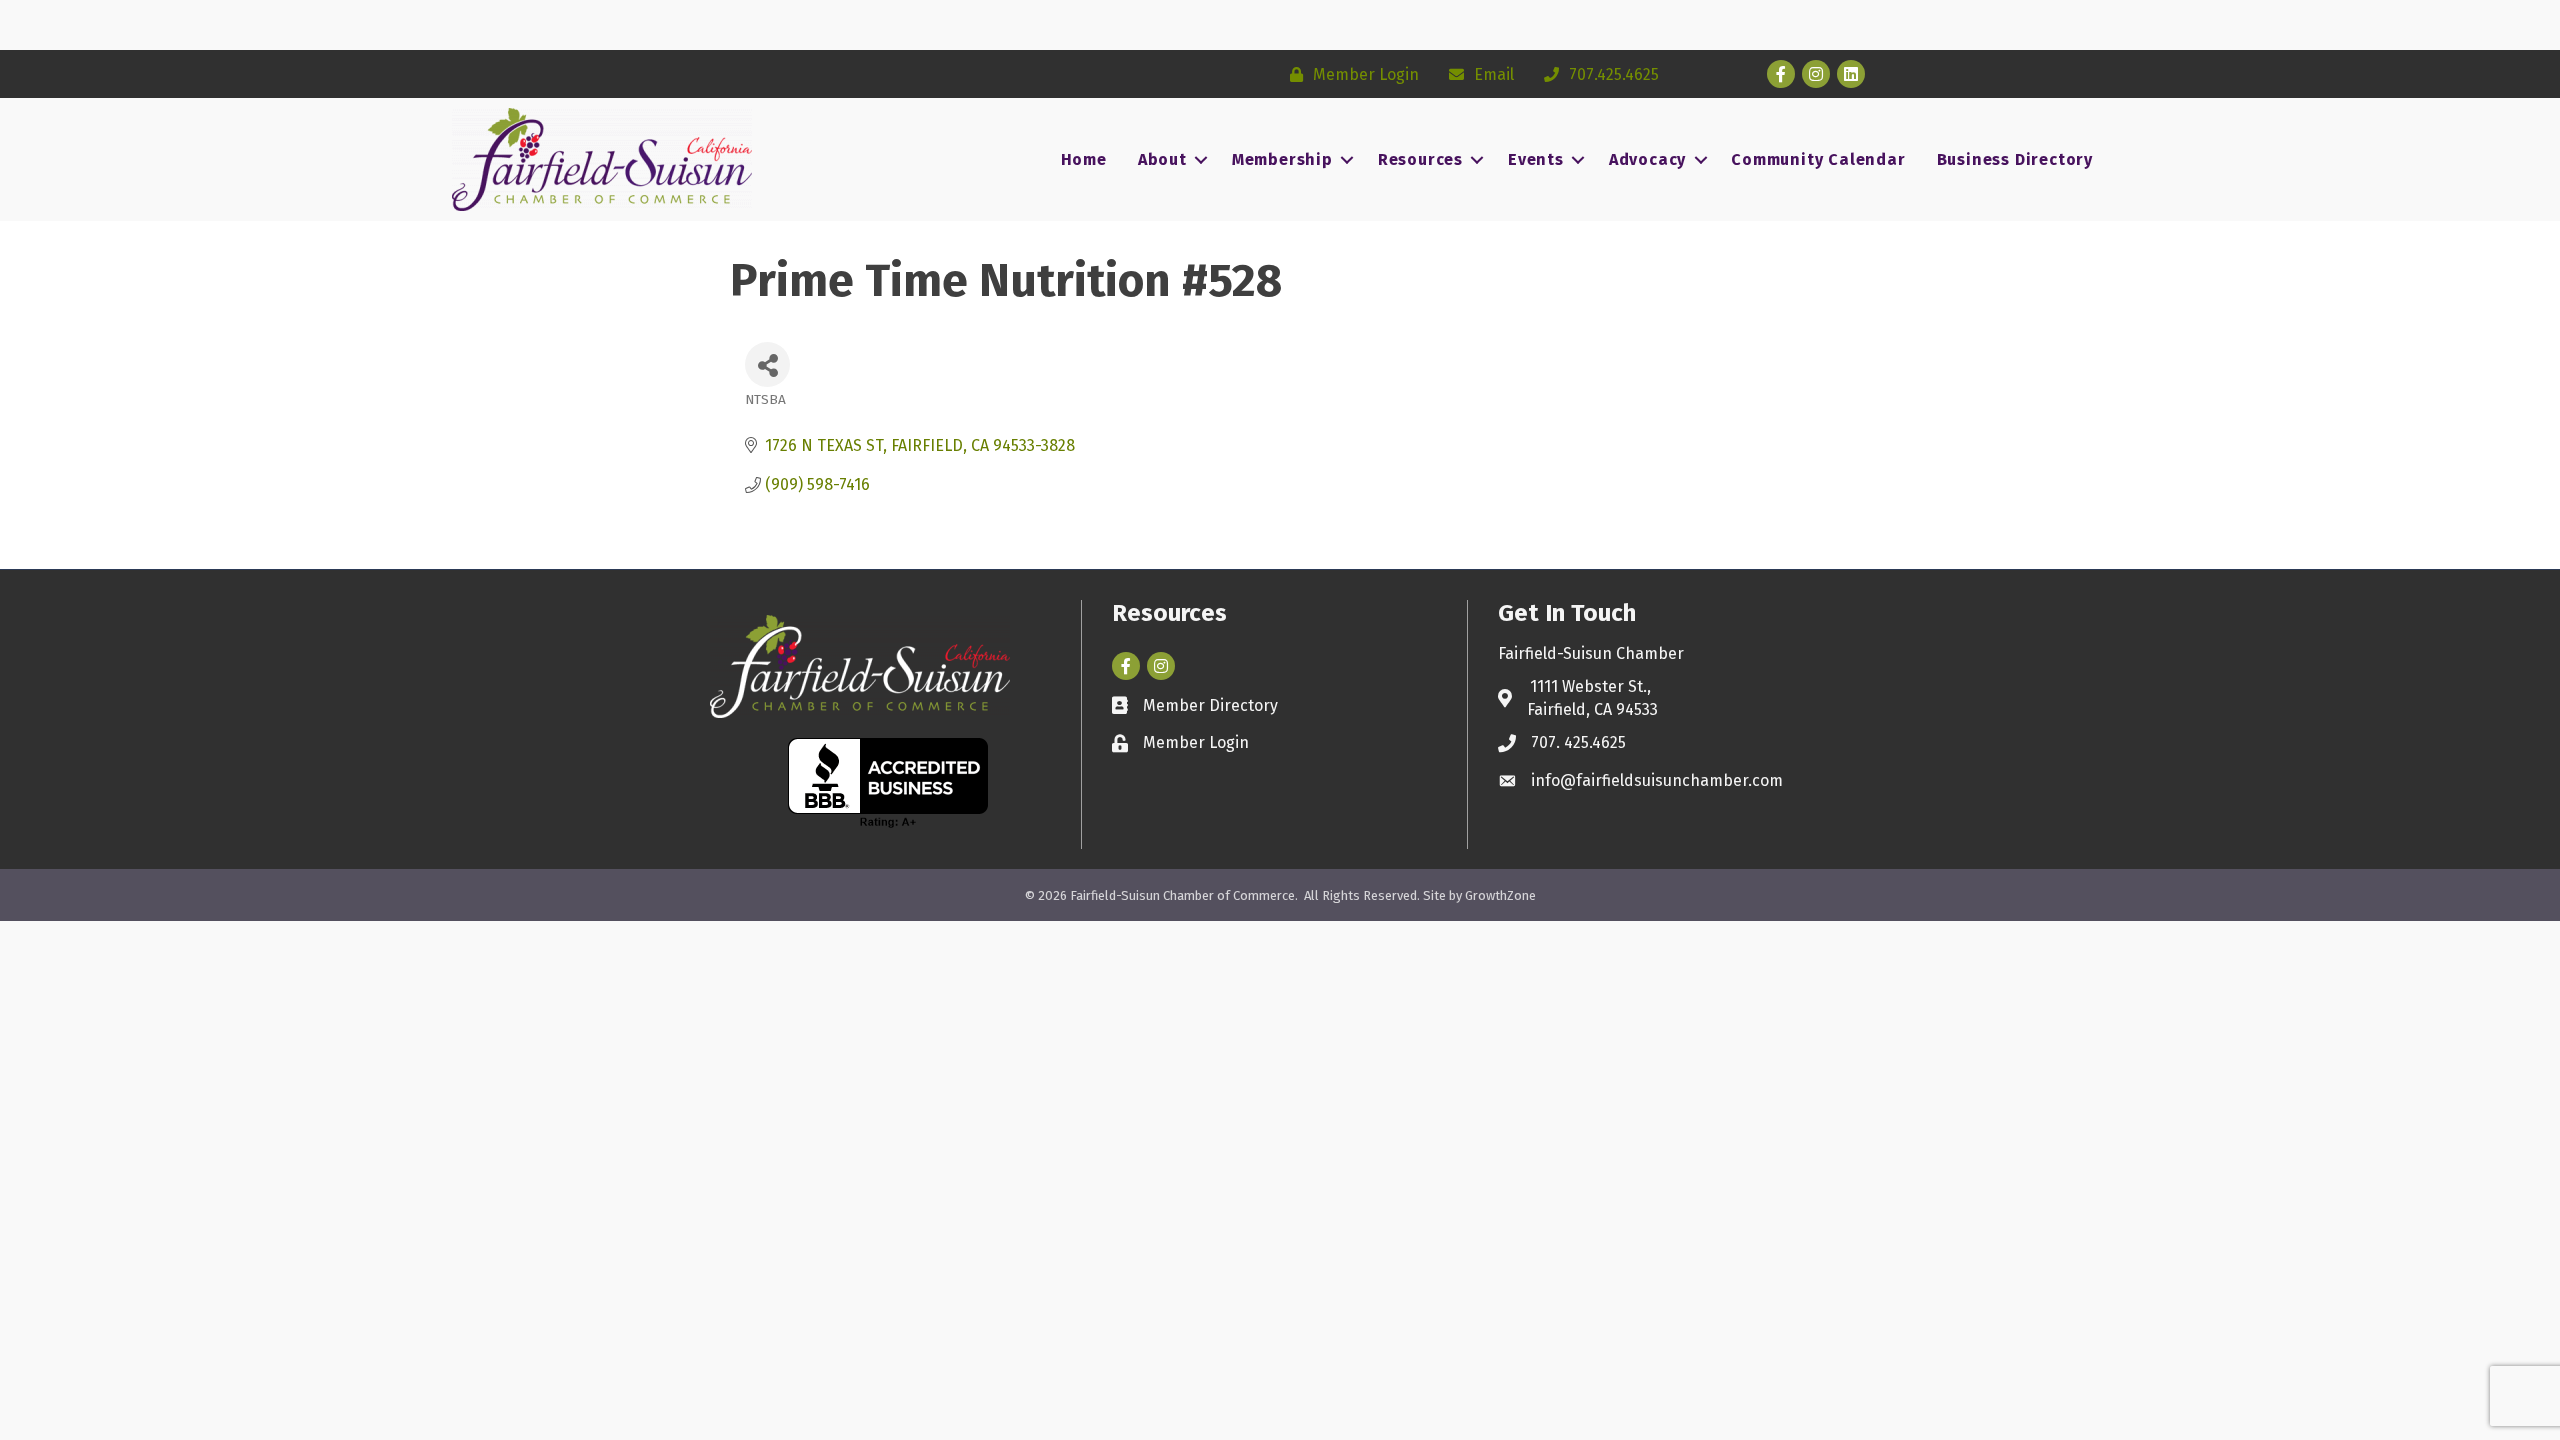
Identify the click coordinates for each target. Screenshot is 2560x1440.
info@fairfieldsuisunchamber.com (1657, 780)
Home (1084, 159)
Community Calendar (1818, 159)
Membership (1282, 159)
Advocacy (1647, 159)
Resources (1420, 159)
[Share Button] (767, 364)
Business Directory (2015, 159)
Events (1536, 159)
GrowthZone (1500, 895)
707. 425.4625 (1578, 742)
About (1162, 159)
